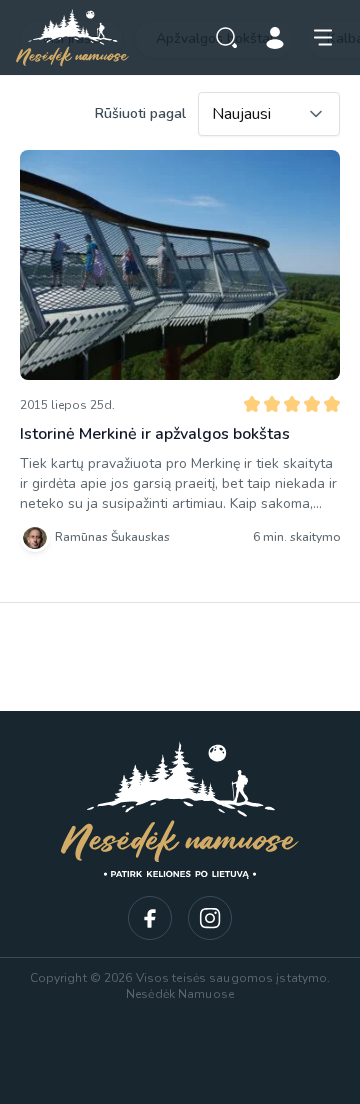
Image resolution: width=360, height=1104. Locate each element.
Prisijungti (275, 38)
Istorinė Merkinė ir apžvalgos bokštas (155, 434)
